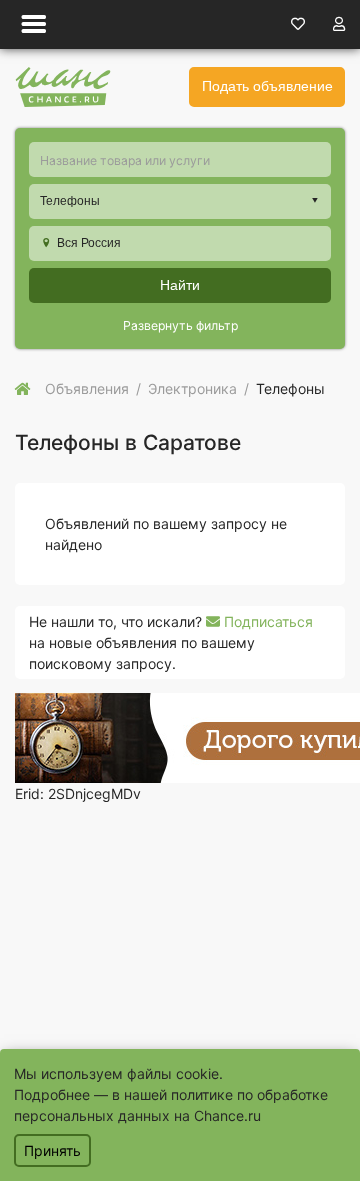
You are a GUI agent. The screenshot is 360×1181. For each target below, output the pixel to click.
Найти (180, 285)
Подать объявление (267, 86)
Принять (52, 1150)
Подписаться (266, 621)
